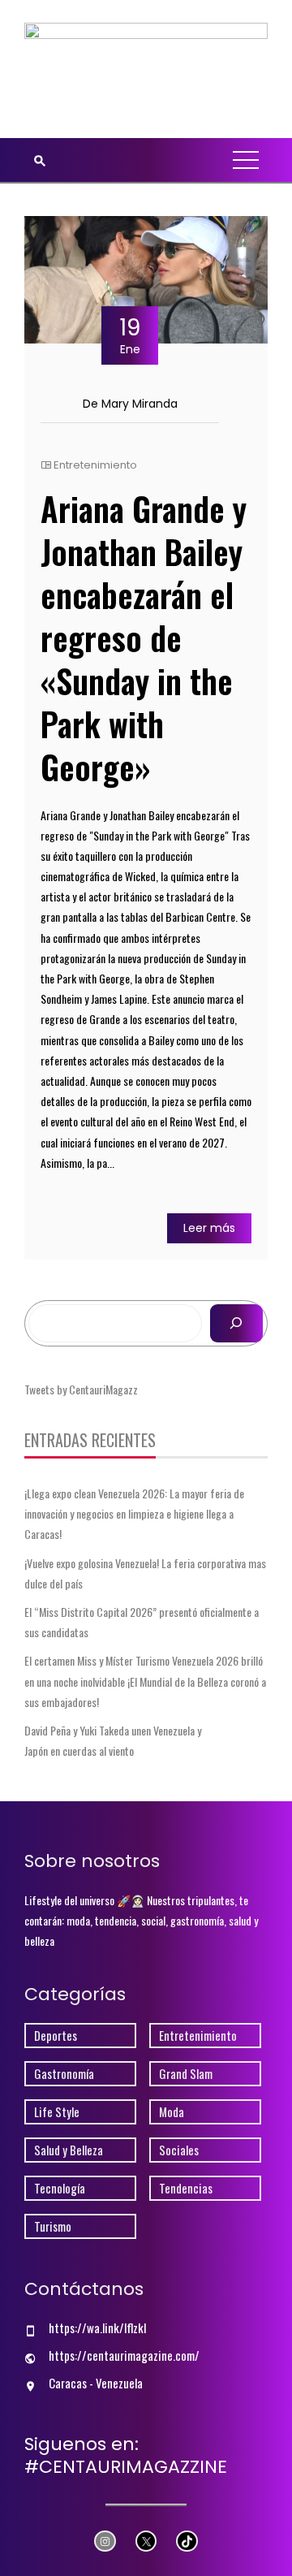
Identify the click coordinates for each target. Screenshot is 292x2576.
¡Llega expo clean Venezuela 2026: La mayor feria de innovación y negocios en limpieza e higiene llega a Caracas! (134, 1513)
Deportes (56, 2036)
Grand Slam (186, 2074)
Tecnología (60, 2188)
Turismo (53, 2226)
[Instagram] (105, 2541)
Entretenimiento (95, 465)
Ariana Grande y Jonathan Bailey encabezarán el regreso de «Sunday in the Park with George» (144, 638)
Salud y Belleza (69, 2150)
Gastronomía (64, 2074)
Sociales (179, 2150)
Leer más (209, 1228)
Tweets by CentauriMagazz (81, 1389)
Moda (172, 2112)
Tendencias (186, 2188)
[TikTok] (187, 2541)
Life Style (57, 2112)
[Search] (236, 1323)
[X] (146, 2541)
